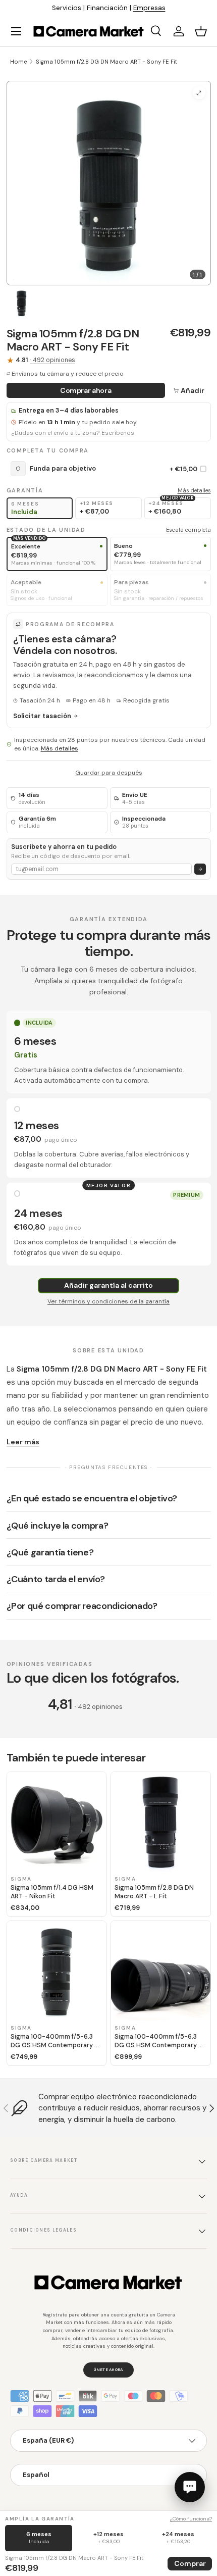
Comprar (190, 2563)
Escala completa (188, 530)
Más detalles (194, 490)
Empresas (149, 8)
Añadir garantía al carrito (108, 1285)
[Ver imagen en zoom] (199, 93)
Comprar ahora (86, 390)
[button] (201, 31)
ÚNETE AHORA (108, 2369)
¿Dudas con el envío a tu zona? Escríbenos (73, 433)
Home (18, 62)
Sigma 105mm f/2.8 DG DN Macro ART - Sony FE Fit (106, 62)
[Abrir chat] (190, 2487)
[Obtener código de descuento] (200, 869)
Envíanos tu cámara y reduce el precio (68, 374)
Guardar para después (109, 773)
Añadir (193, 390)
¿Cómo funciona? (191, 2519)
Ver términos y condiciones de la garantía (108, 1301)
